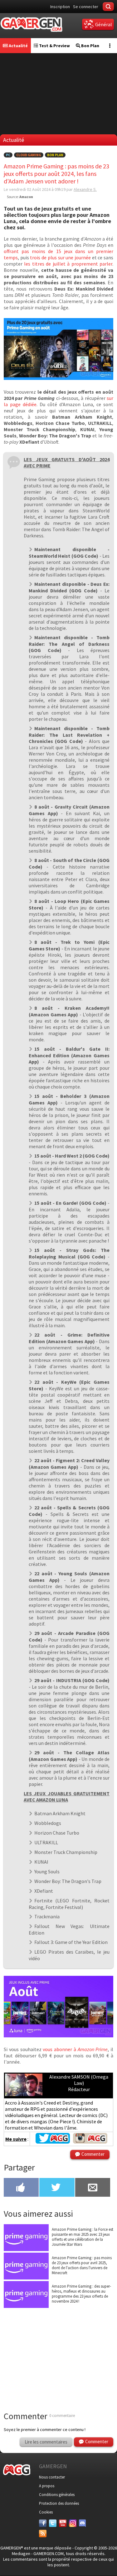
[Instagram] (73, 2523)
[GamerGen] (31, 25)
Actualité (18, 46)
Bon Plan (90, 46)
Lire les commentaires (46, 2442)
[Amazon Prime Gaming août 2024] (58, 378)
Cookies (46, 2512)
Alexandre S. (85, 189)
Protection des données (59, 2503)
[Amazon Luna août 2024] (58, 2035)
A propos (47, 2486)
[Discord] (83, 2523)
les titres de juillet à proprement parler (68, 264)
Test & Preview (54, 46)
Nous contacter (52, 2477)
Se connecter (86, 7)
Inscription (60, 7)
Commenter (93, 2154)
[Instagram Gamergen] (90, 2142)
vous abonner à (75, 2049)
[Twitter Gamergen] (53, 2142)
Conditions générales (57, 2495)
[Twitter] (53, 2523)
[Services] (43, 2534)
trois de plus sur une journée (60, 257)
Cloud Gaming (29, 155)
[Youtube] (63, 2523)
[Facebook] (43, 2523)
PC (8, 155)
